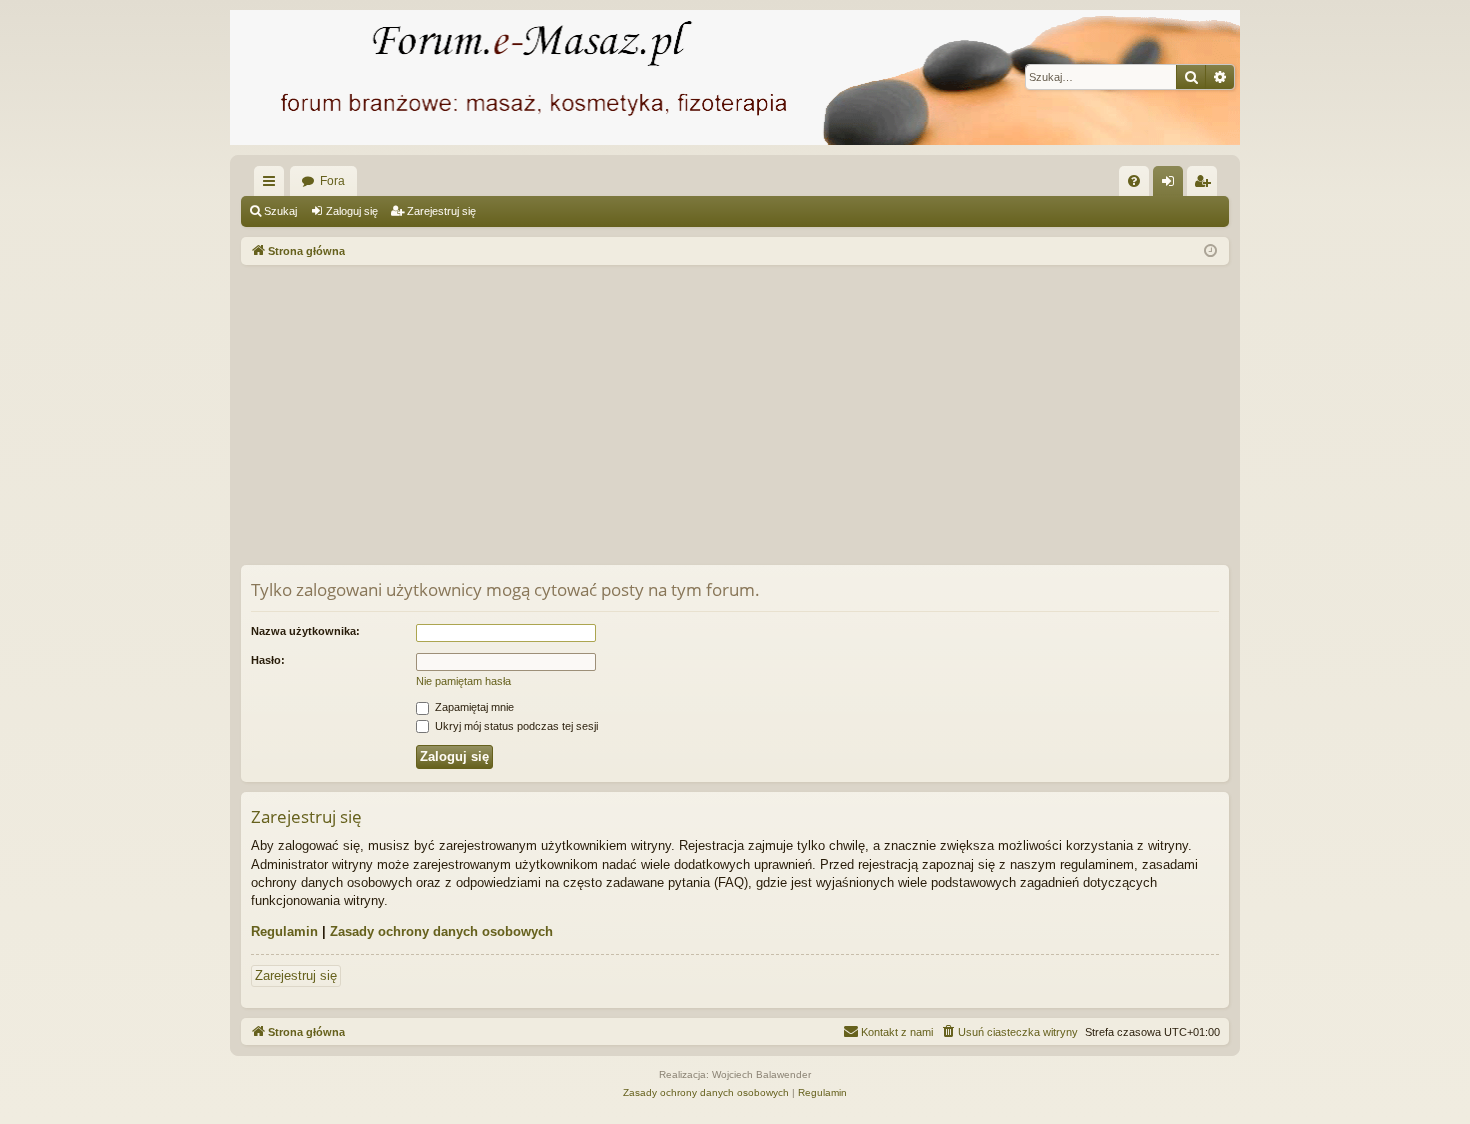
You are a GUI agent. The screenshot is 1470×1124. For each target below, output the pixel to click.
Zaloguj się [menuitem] (1172, 185)
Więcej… (273, 185)
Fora (332, 181)
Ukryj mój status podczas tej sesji (515, 726)
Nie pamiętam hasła (463, 681)
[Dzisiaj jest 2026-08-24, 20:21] (1210, 251)
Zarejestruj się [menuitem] (1206, 185)
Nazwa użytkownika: (305, 631)
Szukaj (280, 211)
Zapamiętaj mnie (473, 707)
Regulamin (284, 931)
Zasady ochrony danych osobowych (441, 931)
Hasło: (268, 660)
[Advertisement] (841, 415)
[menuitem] (1134, 181)
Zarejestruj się (441, 211)
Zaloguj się (352, 211)
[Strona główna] (735, 77)
